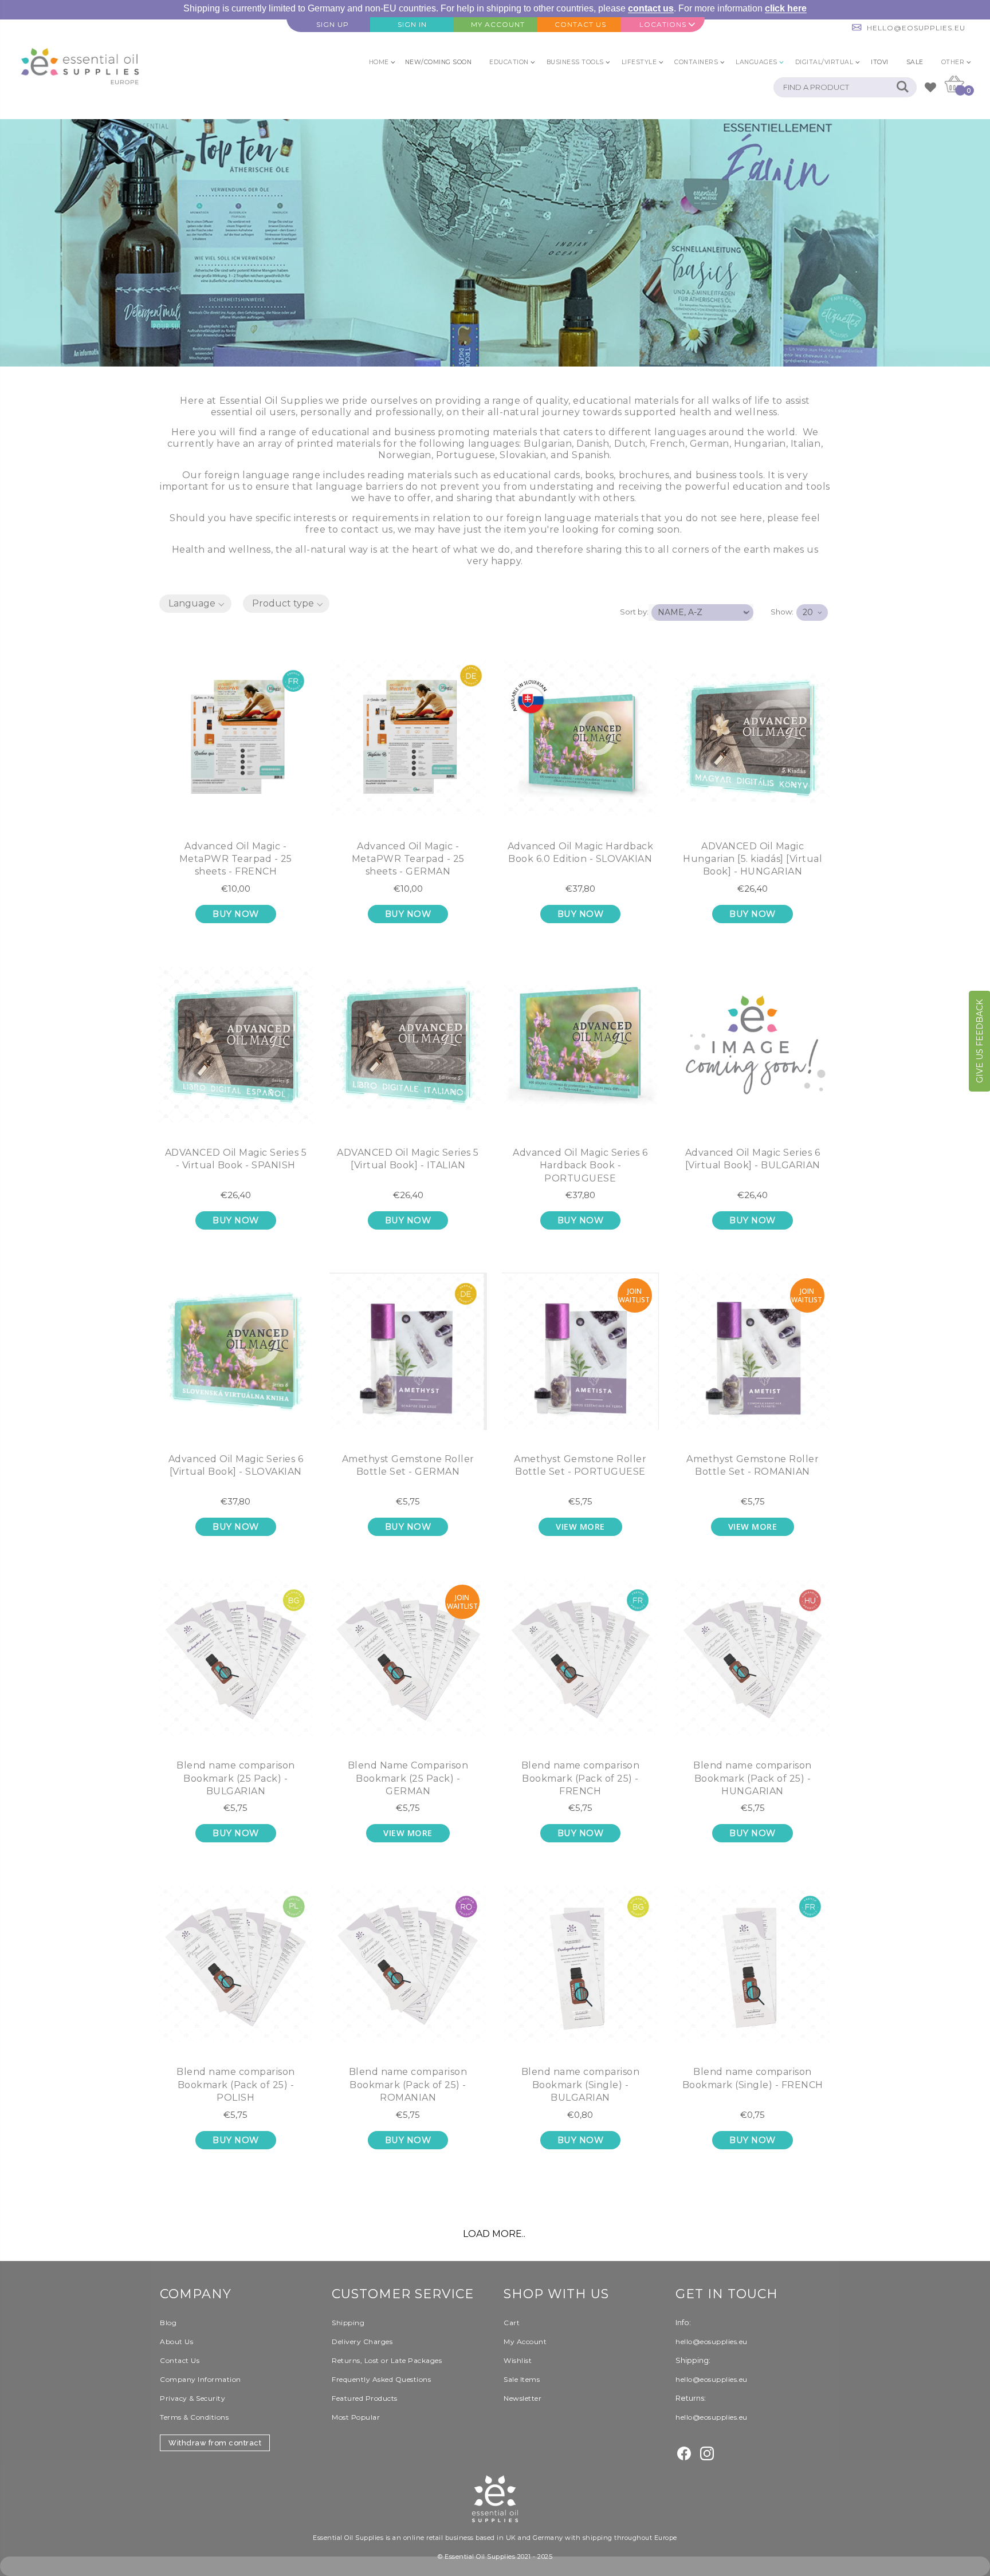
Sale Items (522, 2379)
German (710, 444)
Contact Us (180, 2360)
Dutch (630, 444)
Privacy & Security (192, 2398)
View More (580, 1527)
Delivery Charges (362, 2341)
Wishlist (518, 2360)
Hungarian (760, 444)
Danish (593, 444)
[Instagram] (707, 2452)
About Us (176, 2341)
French (667, 444)
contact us (651, 8)
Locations (663, 24)
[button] (195, 604)
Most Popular (356, 2417)
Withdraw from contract (215, 2443)
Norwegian (405, 455)
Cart (512, 2323)
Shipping (348, 2323)
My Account (525, 2341)
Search (902, 87)
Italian (806, 444)
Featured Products (365, 2398)
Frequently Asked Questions (381, 2379)
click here (786, 8)
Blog (168, 2323)
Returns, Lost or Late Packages (387, 2360)
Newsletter (522, 2398)
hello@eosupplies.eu (916, 28)
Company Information (201, 2379)
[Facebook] (684, 2452)
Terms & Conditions (194, 2417)
